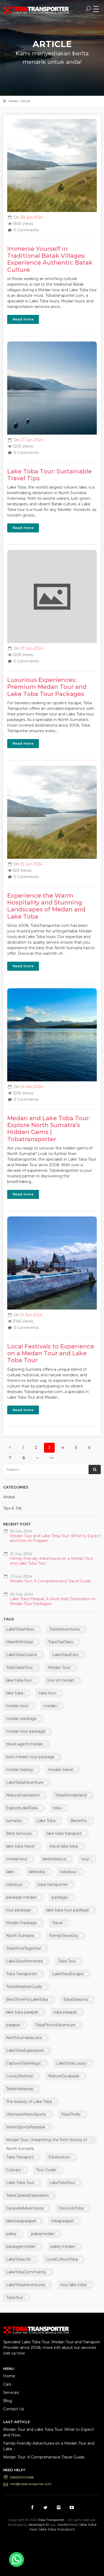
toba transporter (53, 1885)
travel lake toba (64, 1846)
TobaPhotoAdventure (55, 2025)
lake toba (15, 1693)
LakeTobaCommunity (26, 2272)
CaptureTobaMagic (24, 2063)
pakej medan (63, 2246)
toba (57, 1808)
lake (10, 1872)
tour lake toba (73, 2285)
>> (52, 1458)
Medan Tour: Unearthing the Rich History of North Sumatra (47, 2141)
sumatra (14, 1821)
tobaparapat (62, 2221)
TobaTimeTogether (24, 1948)
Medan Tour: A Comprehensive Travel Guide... (45, 2457)
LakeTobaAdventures (26, 2285)
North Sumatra (20, 1936)
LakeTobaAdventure (25, 1782)
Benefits (79, 1821)
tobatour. (69, 1872)
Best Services (19, 1833)
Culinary (13, 2170)
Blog (8, 2401)
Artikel (9, 1497)
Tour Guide (46, 2170)
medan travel (61, 1770)
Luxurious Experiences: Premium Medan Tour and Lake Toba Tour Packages (47, 687)
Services (11, 2392)
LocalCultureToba (62, 2259)
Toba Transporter (22, 1974)
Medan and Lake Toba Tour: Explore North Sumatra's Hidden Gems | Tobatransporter (49, 1129)
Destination (59, 2157)
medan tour (17, 1706)
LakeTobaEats (65, 1655)
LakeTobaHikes (20, 1629)
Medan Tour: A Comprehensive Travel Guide (50, 1581)
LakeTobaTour (62, 2183)
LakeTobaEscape (68, 1974)
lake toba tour (19, 1680)
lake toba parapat (22, 2012)
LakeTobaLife (18, 2259)
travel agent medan (25, 1744)
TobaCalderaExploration (28, 2195)
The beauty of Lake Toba (29, 2102)
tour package (19, 1910)
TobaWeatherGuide (24, 1987)
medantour (17, 1859)
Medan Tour (59, 1668)
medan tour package (26, 1731)
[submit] (95, 1470)
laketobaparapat (21, 2221)
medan (50, 1706)
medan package (21, 1719)
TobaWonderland (71, 1795)
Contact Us (14, 2409)
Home (13, 101)
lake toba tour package (68, 1910)
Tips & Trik (12, 1508)
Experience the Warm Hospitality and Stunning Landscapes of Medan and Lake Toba (46, 906)
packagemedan (21, 2246)
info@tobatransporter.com (31, 2484)
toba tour (47, 1693)
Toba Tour (67, 1961)
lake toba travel (20, 1846)
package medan (21, 1897)
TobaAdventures (65, 1629)
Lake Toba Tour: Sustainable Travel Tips (49, 475)
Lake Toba (46, 1821)
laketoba (37, 1872)
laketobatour (54, 1859)
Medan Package (21, 1923)
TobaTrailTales (61, 1642)
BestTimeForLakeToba (27, 1999)
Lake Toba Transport (50, 2541)
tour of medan (61, 1680)
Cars (7, 2384)
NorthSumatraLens (24, 2038)
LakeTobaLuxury (71, 2063)
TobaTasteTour (19, 1668)
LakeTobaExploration (25, 2050)
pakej (11, 2234)
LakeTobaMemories (24, 1961)
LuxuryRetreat (20, 2076)
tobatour (14, 1885)
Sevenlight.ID (39, 2525)
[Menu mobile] (96, 9)
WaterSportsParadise (26, 2127)
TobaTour (15, 2298)
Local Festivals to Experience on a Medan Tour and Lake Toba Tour (51, 1353)
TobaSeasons (75, 1999)
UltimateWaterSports (26, 2114)
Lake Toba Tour (20, 2183)
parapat (13, 2025)
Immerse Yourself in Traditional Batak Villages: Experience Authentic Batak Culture (50, 259)
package (60, 1897)
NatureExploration (23, 1795)
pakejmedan (43, 2234)
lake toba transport (64, 1833)
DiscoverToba (71, 2208)
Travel (57, 1923)
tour (85, 1859)
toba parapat (65, 2012)
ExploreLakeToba (22, 1808)
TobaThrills (71, 2114)
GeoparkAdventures (25, 2208)
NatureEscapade (64, 2076)
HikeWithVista (19, 1642)
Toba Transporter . (52, 2520)
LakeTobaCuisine (22, 1655)
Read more (23, 319)
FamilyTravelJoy (64, 1936)
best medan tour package (30, 1757)
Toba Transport (20, 2157)
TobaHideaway (20, 2089)
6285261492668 (22, 2477)
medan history (20, 1770)
